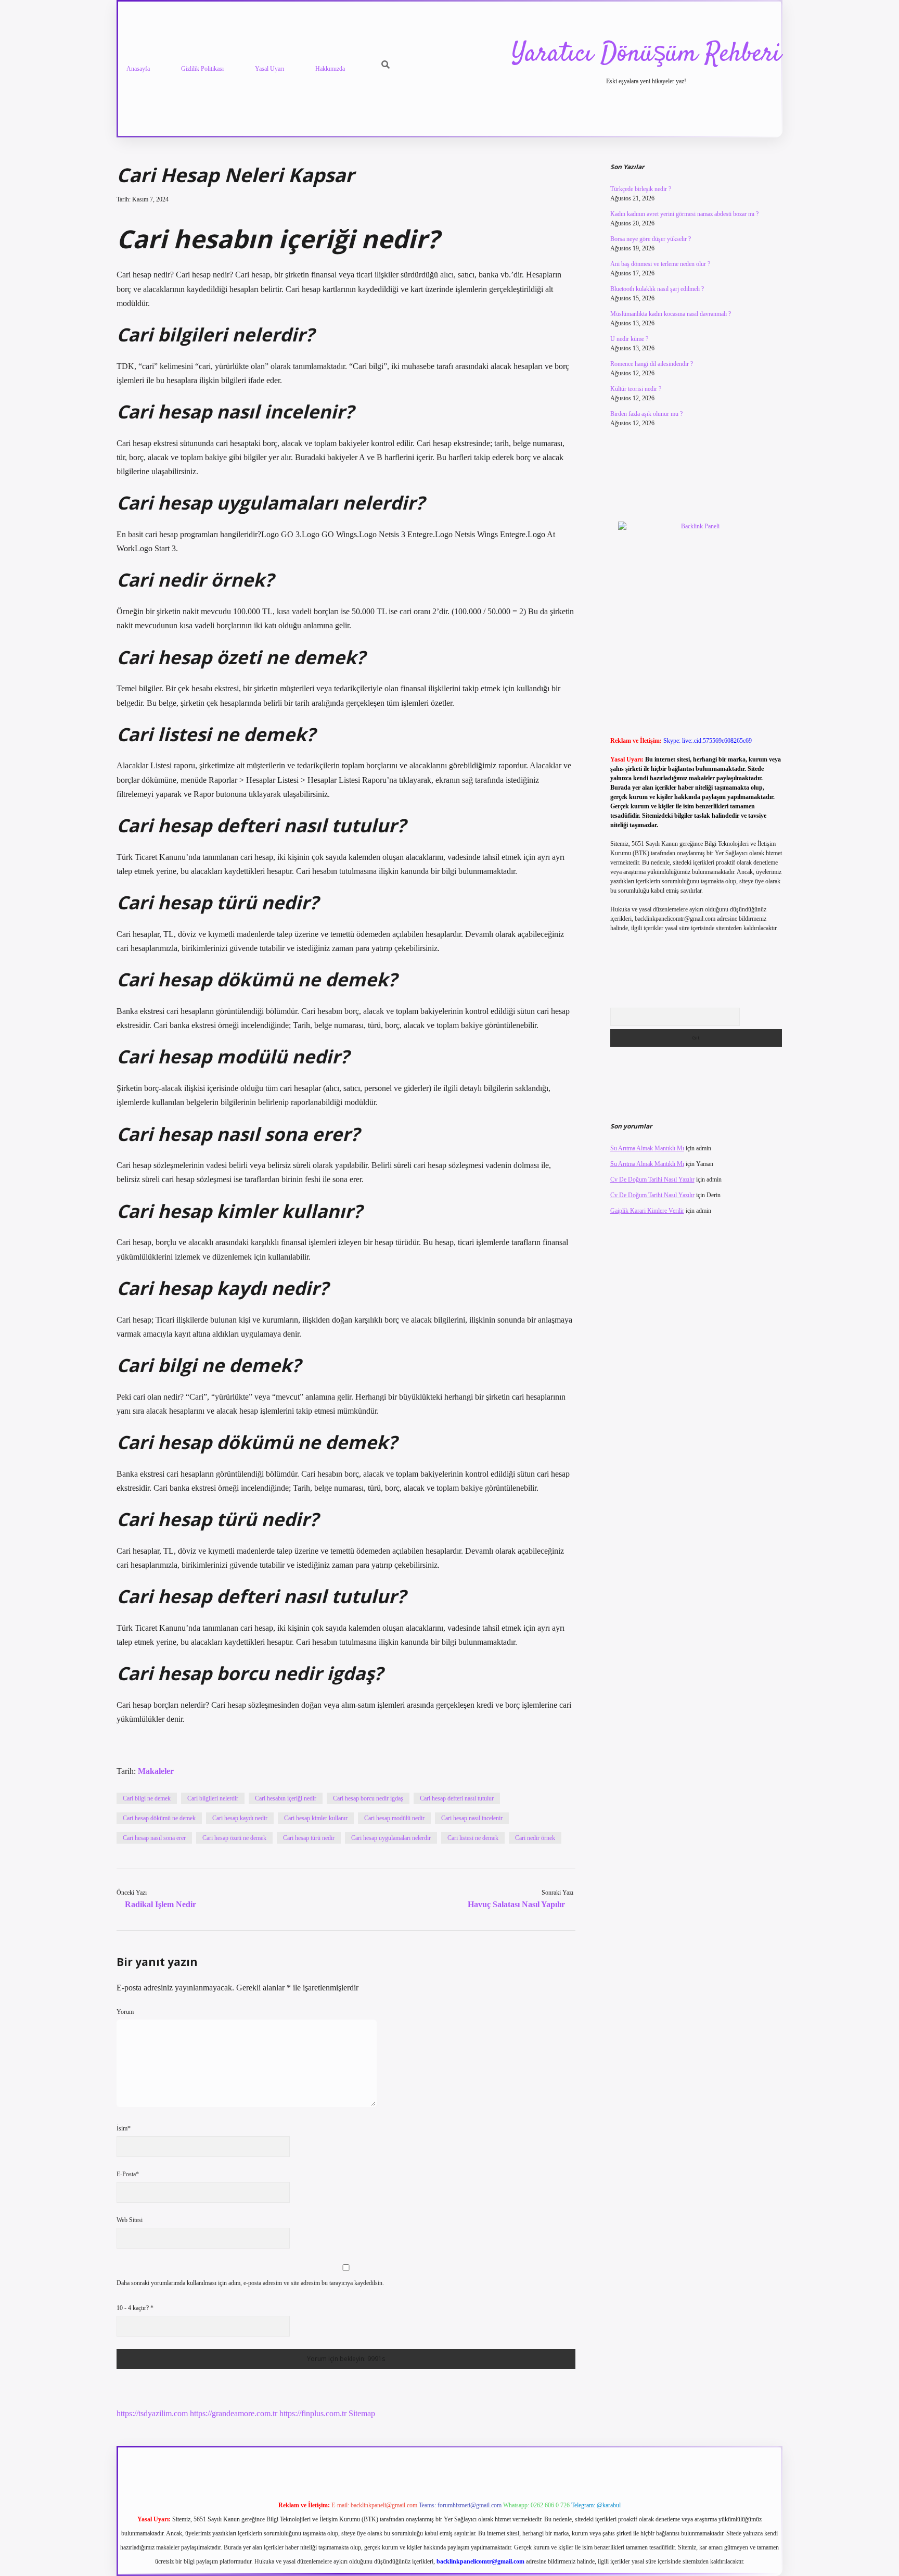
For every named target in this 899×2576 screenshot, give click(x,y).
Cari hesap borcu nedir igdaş (368, 1798)
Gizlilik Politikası (202, 69)
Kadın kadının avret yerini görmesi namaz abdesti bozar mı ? (684, 214)
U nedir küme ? (629, 339)
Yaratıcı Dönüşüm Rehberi (646, 54)
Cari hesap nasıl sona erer (154, 1838)
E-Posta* (128, 2174)
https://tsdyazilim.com (152, 2413)
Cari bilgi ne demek (147, 1798)
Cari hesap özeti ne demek (234, 1838)
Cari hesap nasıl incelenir (472, 1818)
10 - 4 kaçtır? (135, 2308)
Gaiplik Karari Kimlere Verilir (647, 1211)
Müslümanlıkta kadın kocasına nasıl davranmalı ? (671, 314)
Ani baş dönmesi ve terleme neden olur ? (660, 264)
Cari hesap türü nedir (309, 1838)
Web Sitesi (130, 2220)
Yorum (125, 2012)
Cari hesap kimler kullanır (316, 1818)
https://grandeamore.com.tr (234, 2413)
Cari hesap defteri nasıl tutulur (457, 1798)
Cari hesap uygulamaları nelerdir (391, 1838)
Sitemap (362, 2413)
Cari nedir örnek (535, 1838)
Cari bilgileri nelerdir (213, 1798)
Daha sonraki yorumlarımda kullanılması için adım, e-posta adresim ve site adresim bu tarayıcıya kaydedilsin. (250, 2283)
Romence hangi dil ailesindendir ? (652, 364)
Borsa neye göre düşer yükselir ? (651, 239)
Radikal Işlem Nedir (160, 1904)
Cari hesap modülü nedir (394, 1818)
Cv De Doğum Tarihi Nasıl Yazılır (652, 1179)
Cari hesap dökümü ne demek (159, 1818)
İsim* (124, 2128)
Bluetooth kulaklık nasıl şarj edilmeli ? (657, 289)
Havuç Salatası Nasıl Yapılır (516, 1904)
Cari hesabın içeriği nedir (286, 1798)
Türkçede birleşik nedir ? (641, 189)
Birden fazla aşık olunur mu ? (646, 414)
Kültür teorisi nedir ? (636, 389)
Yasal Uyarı (269, 69)
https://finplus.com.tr (313, 2413)
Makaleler (156, 1771)
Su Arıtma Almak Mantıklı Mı (647, 1148)
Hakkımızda (330, 69)
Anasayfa (138, 69)
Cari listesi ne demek (473, 1838)
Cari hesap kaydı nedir (240, 1818)
